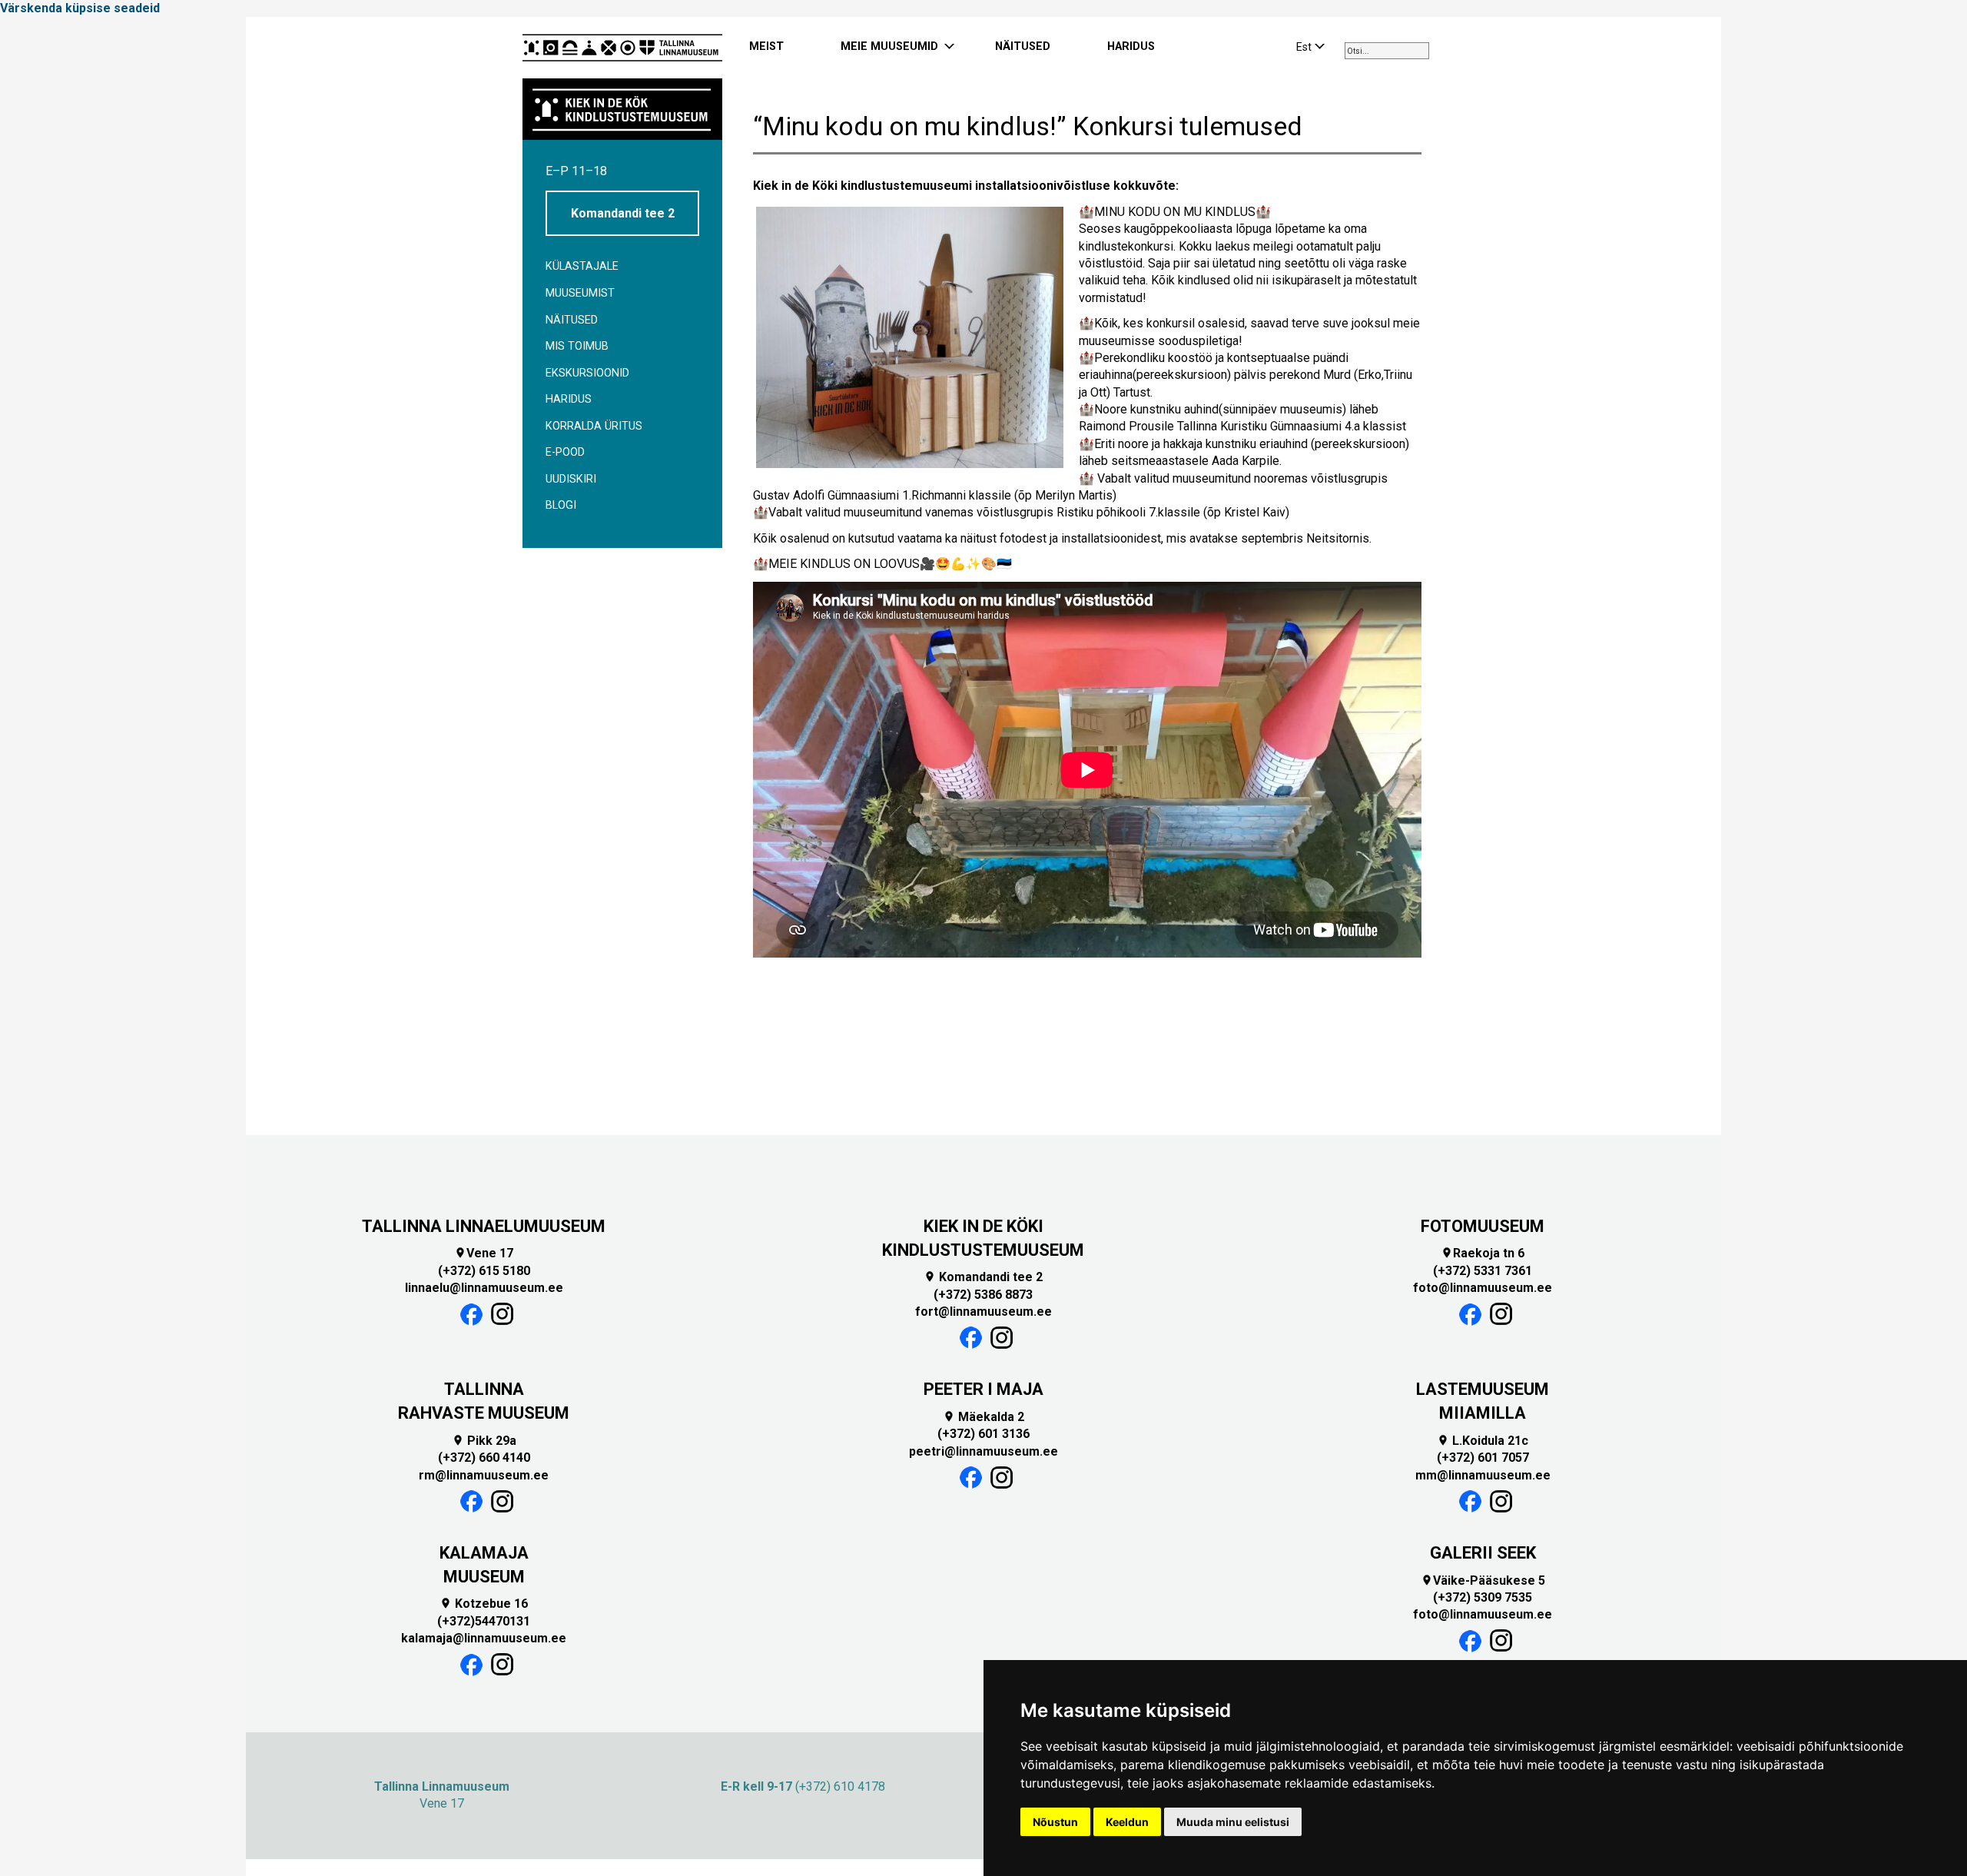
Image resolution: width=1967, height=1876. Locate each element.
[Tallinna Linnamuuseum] (622, 48)
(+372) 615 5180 (484, 1271)
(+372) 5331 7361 (1483, 1271)
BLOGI (561, 505)
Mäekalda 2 (983, 1417)
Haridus (569, 399)
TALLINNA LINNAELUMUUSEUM (484, 1226)
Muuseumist (580, 293)
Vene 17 (484, 1253)
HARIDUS (1131, 46)
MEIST (766, 46)
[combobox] (1387, 51)
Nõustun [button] (1055, 1822)
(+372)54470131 (484, 1621)
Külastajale (582, 266)
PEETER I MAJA (983, 1389)
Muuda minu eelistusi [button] (1233, 1822)
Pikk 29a (484, 1441)
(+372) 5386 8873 (983, 1295)
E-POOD (565, 452)
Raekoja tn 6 (1483, 1253)
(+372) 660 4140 (484, 1458)
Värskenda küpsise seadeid (80, 8)
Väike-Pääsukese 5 (1483, 1580)
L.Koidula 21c (1483, 1441)
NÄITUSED (1023, 46)
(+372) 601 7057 (1483, 1458)
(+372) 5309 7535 (1483, 1597)
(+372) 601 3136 (983, 1434)
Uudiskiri (571, 479)
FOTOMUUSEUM (1483, 1226)
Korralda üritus (594, 426)
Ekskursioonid (587, 373)
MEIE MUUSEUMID (889, 46)
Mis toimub (577, 346)
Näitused (572, 320)
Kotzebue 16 (484, 1604)
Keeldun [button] (1127, 1822)
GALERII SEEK (1483, 1553)
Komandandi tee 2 (623, 213)
